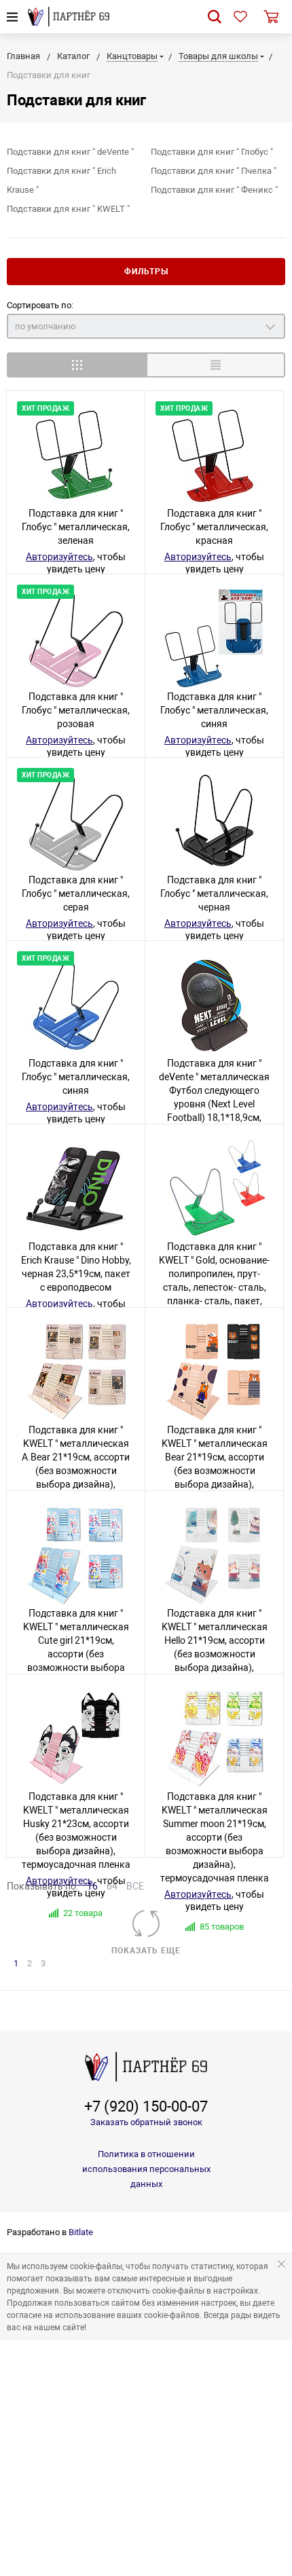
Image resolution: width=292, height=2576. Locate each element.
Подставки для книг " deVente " (70, 152)
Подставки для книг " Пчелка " (214, 171)
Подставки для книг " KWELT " (68, 209)
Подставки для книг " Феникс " (214, 190)
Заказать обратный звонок (146, 2122)
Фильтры (146, 272)
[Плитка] (76, 365)
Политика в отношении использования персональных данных (146, 2169)
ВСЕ (135, 1886)
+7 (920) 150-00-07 (146, 2107)
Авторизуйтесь (59, 557)
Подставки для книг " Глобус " (212, 152)
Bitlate (81, 2232)
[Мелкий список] (216, 365)
